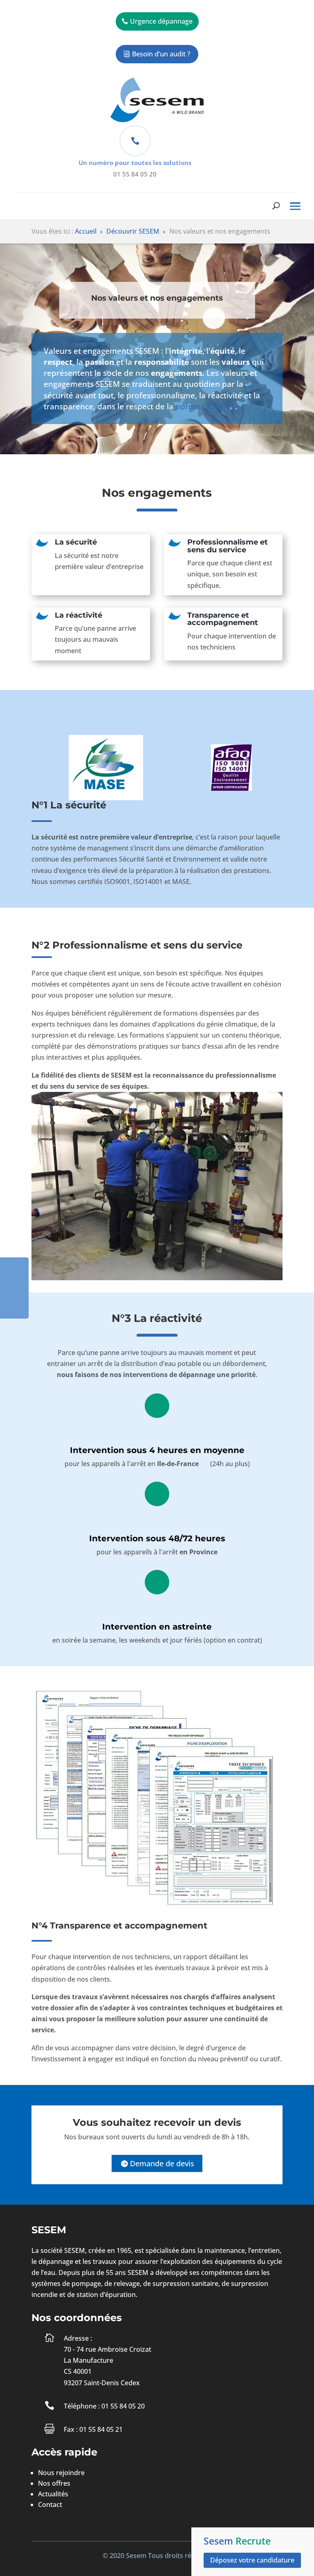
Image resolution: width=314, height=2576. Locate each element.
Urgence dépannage (161, 21)
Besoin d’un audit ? (161, 54)
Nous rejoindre (61, 2473)
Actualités (53, 2494)
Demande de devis (162, 2163)
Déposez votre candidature (252, 2560)
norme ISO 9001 (205, 406)
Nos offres (54, 2483)
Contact (50, 2505)
